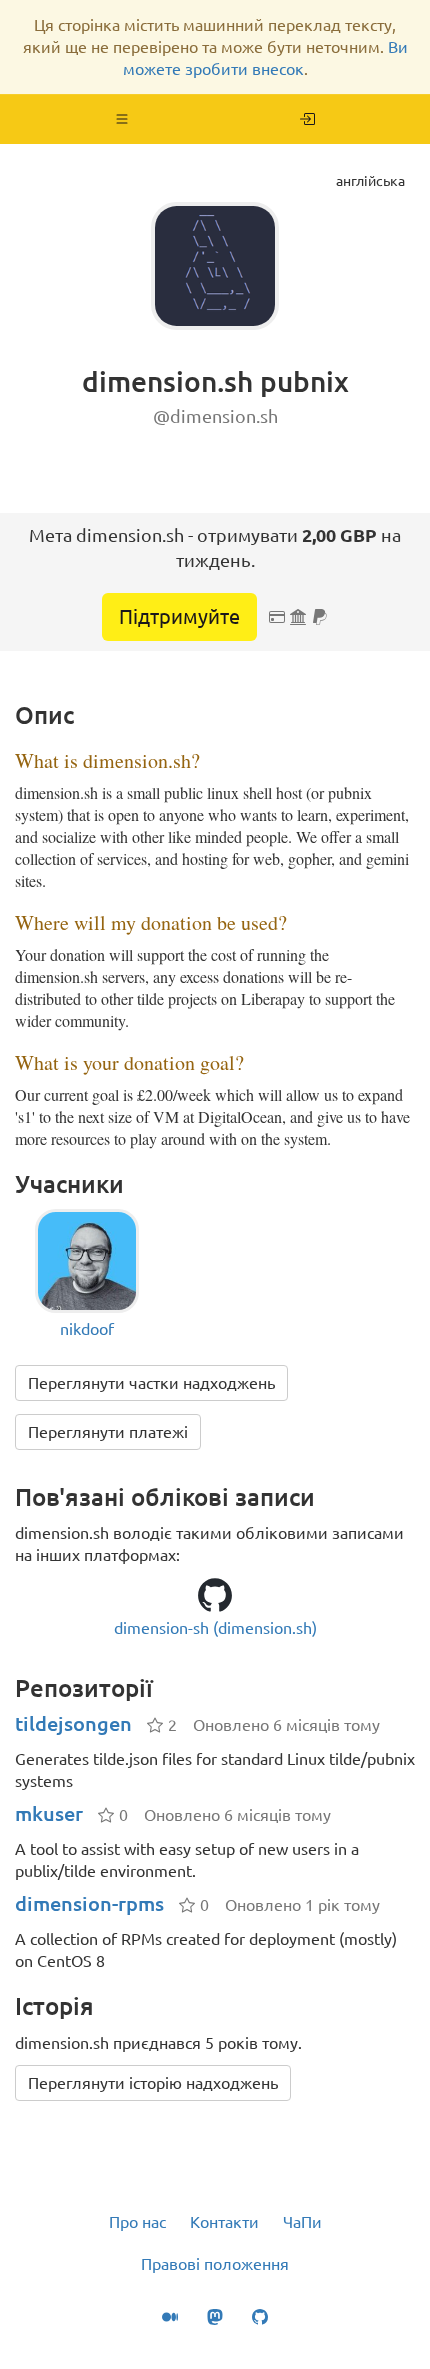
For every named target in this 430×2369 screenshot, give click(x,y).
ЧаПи (302, 2222)
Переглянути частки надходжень (151, 1383)
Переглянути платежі (108, 1432)
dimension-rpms (89, 1903)
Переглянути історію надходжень (153, 2083)
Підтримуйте (179, 616)
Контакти (224, 2222)
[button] (122, 119)
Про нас (137, 2222)
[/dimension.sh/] (307, 119)
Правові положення (215, 2264)
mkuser (49, 1813)
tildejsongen (73, 1723)
